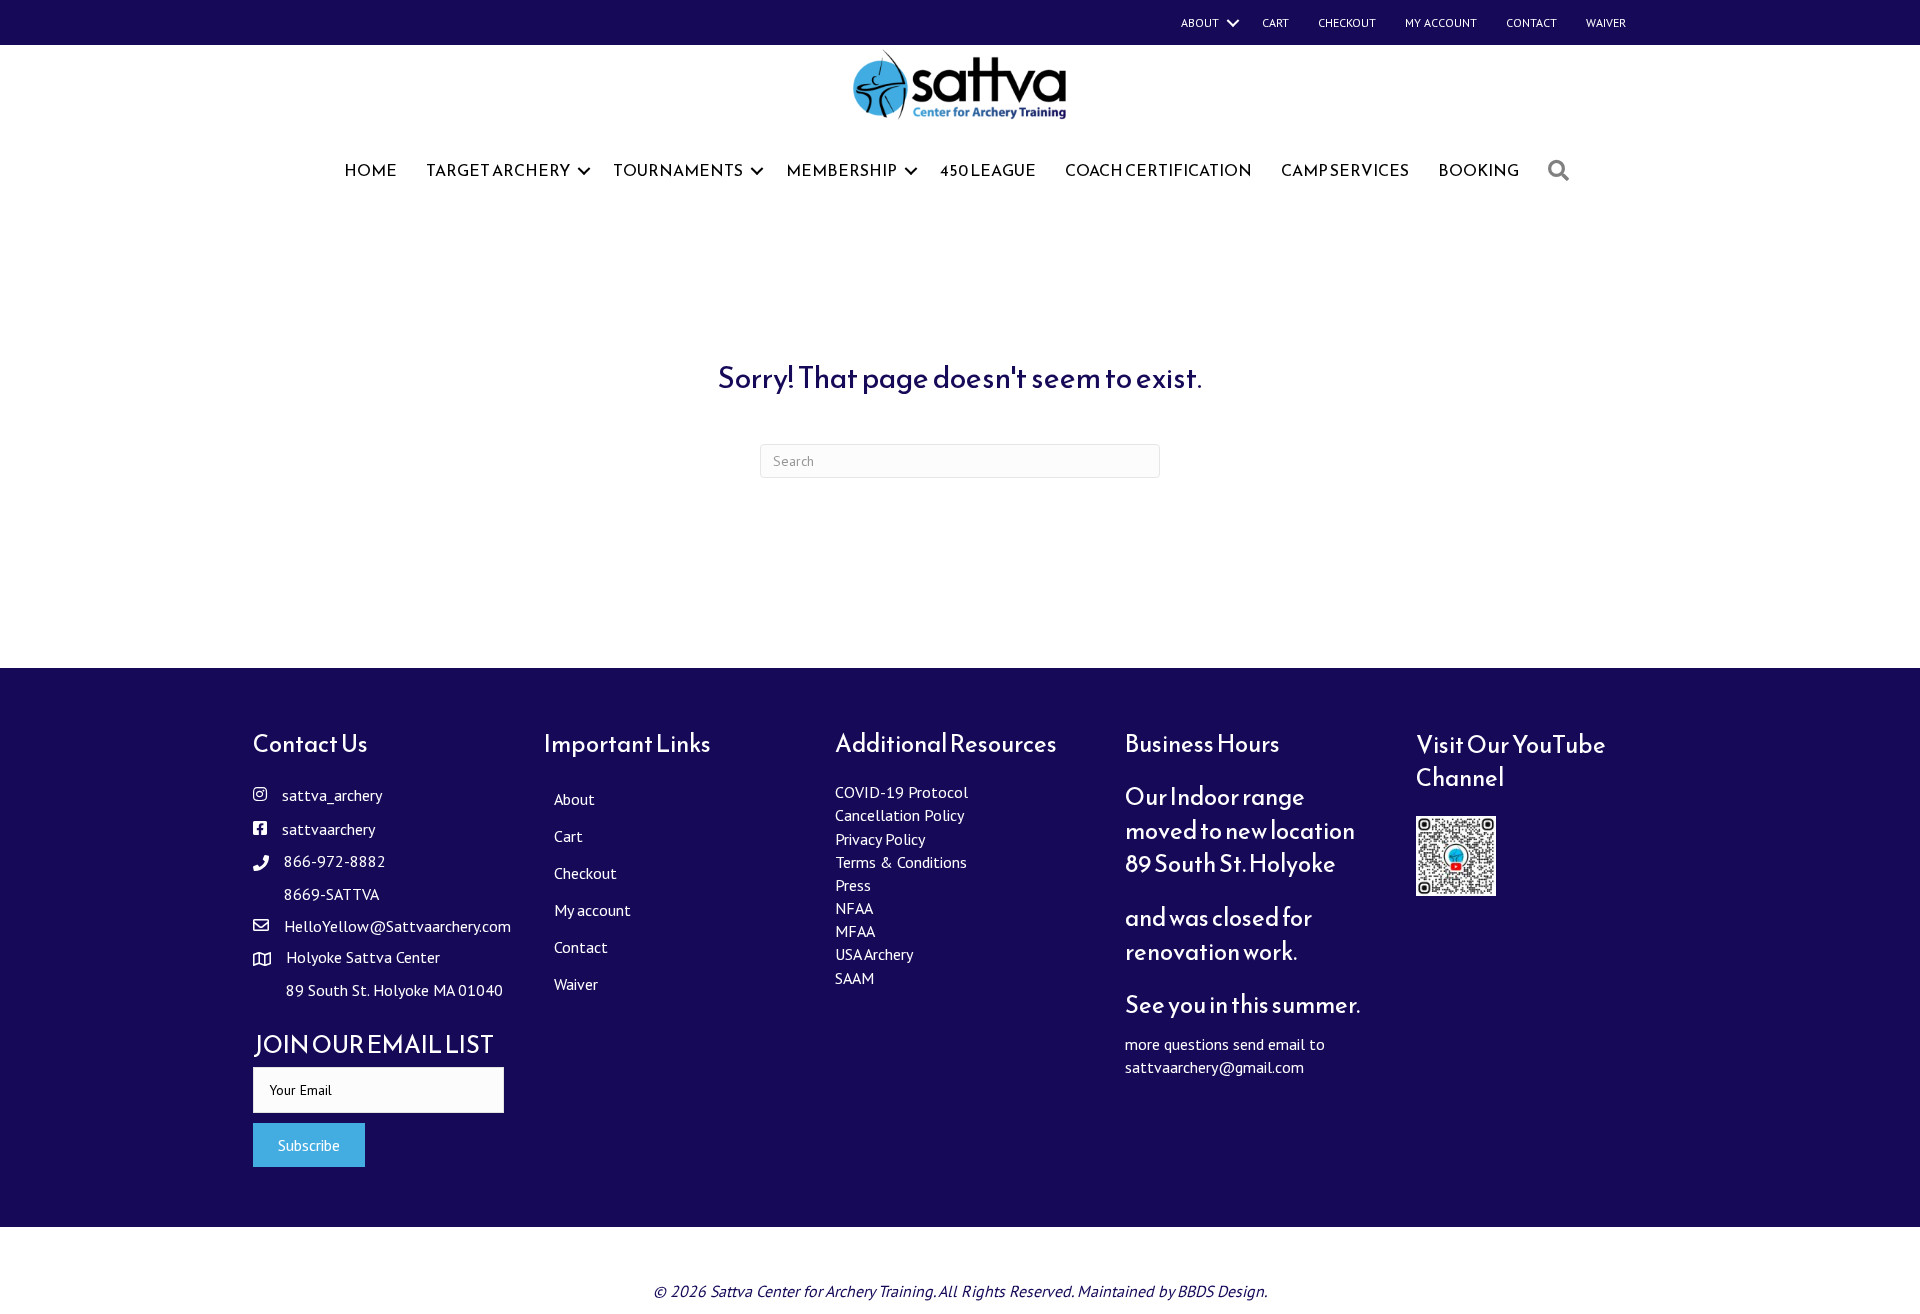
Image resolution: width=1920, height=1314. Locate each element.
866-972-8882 (335, 861)
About (1200, 22)
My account (1441, 22)
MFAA (855, 931)
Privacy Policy (880, 839)
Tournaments (678, 170)
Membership (841, 170)
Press (853, 885)
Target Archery (498, 170)
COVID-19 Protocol (901, 792)
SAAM (854, 978)
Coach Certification (1158, 170)
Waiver (1606, 22)
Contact (1531, 22)
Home (370, 170)
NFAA (854, 908)
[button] (309, 1145)
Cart (1275, 22)
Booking (1478, 170)
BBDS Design (1220, 1291)
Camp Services (1345, 170)
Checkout (1347, 22)
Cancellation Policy (899, 815)
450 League (988, 170)
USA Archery (874, 954)
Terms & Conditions (901, 862)
